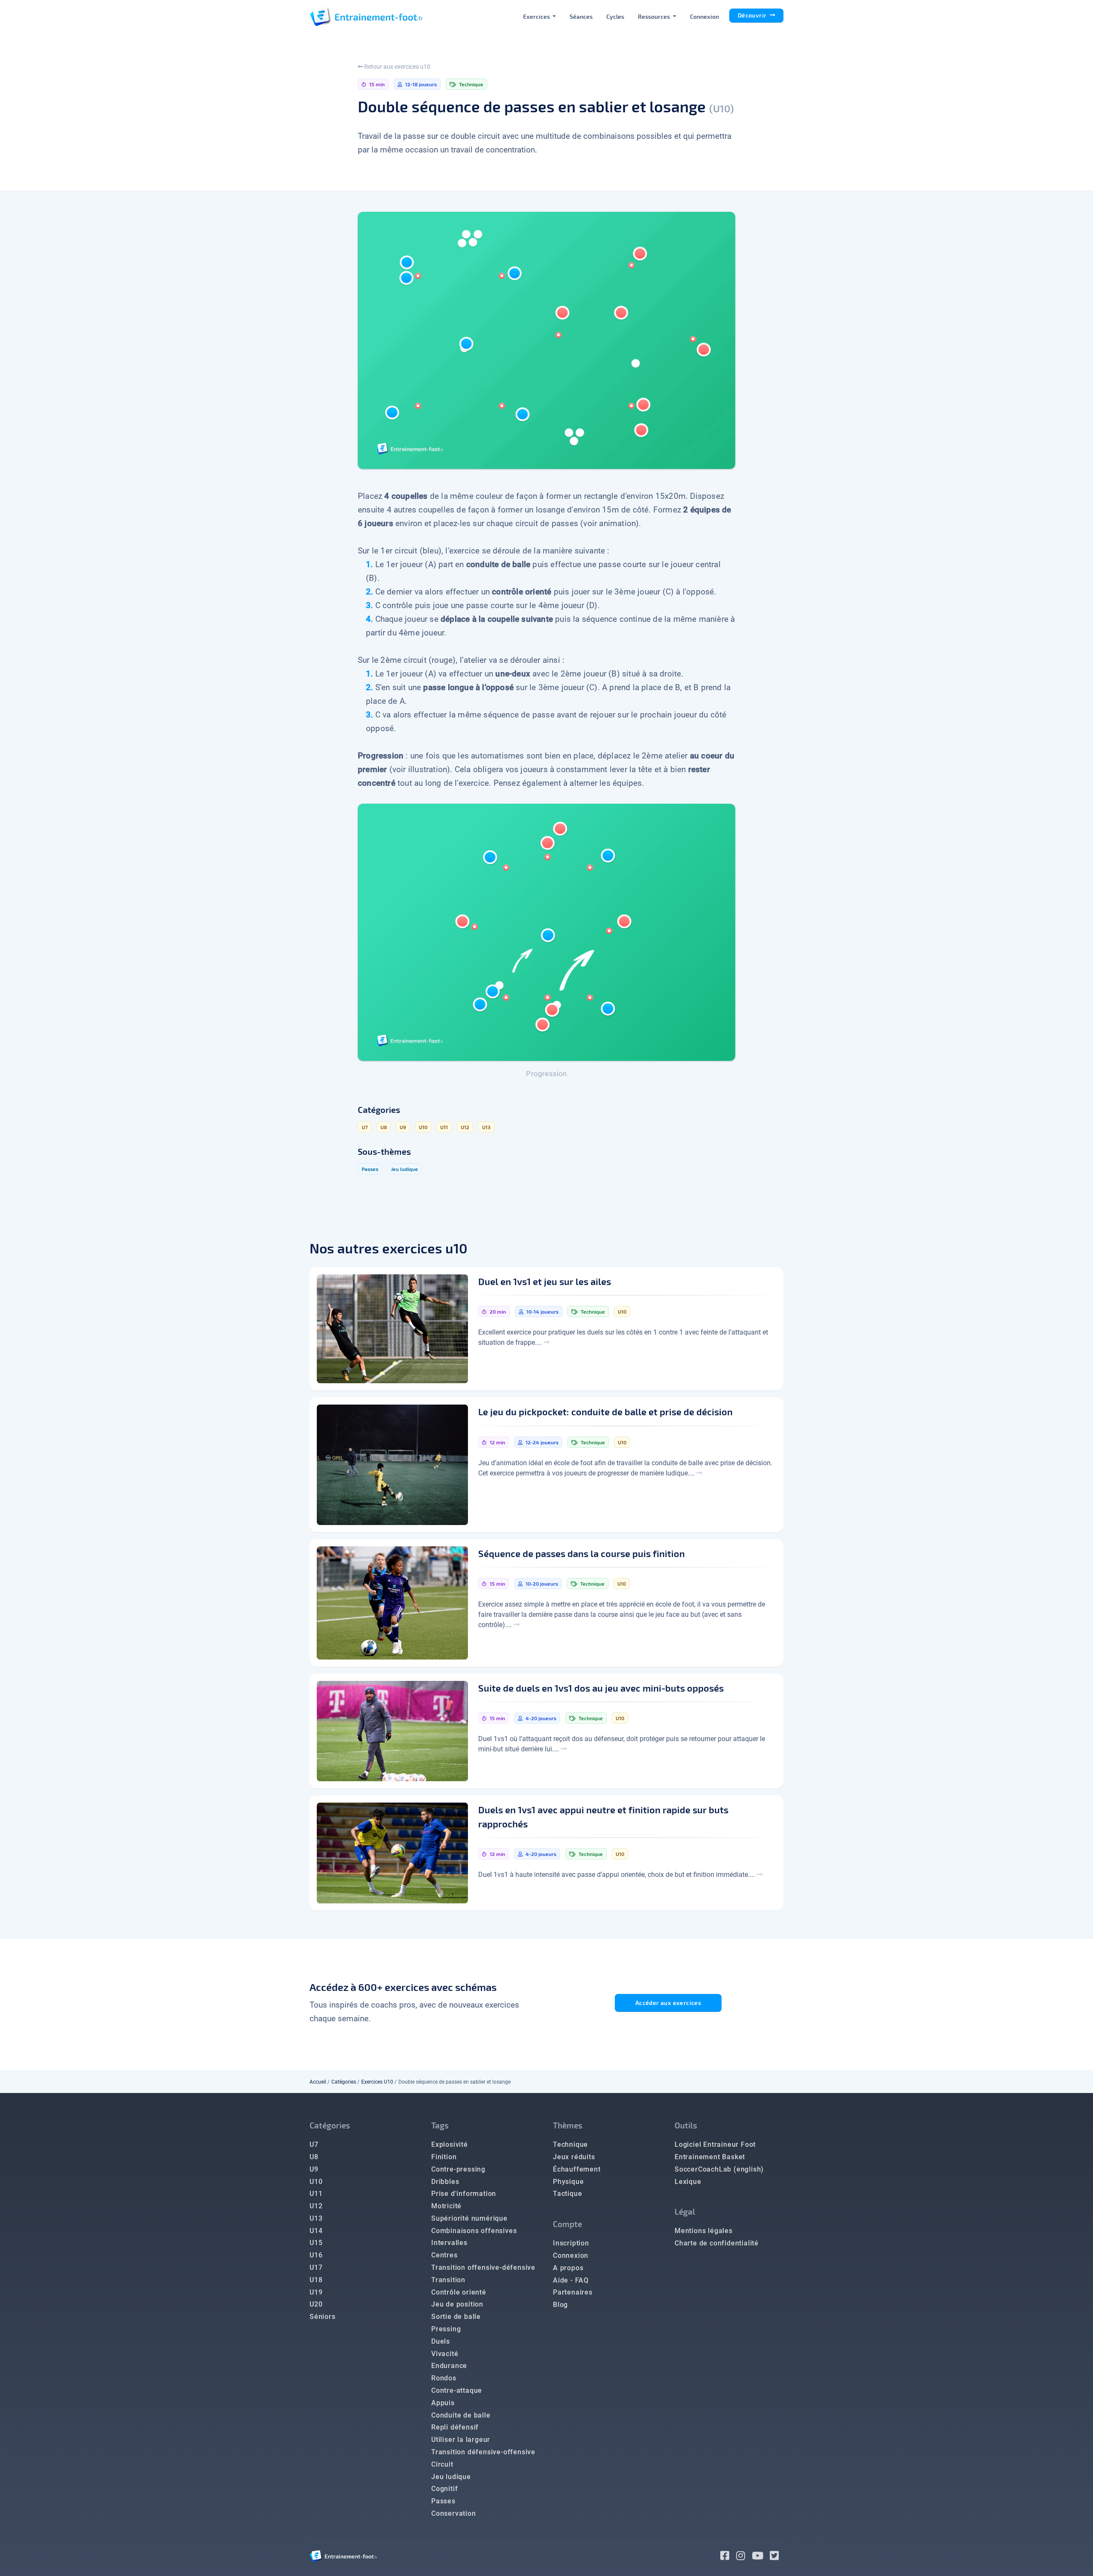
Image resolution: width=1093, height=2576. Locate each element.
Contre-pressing (458, 2169)
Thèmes (568, 2125)
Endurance (449, 2366)
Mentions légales (704, 2231)
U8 (314, 2157)
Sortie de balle (456, 2317)
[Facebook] (728, 2557)
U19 (316, 2292)
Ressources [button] (655, 16)
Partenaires (573, 2292)
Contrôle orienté (459, 2292)
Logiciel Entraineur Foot (715, 2144)
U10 (316, 2182)
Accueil (318, 2082)
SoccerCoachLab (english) (719, 2169)
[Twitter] (777, 2557)
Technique (570, 2144)
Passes (443, 2501)
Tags (440, 2125)
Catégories (344, 2082)
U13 (316, 2218)
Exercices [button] (537, 16)
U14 (316, 2231)
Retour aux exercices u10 (397, 67)
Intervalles (449, 2243)
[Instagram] (744, 2557)
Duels (441, 2341)
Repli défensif (455, 2427)
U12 (316, 2206)
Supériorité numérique (469, 2218)
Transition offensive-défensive (483, 2267)
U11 (316, 2194)
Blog (560, 2305)
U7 (314, 2144)
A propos (568, 2268)
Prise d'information (464, 2194)
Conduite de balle (461, 2415)
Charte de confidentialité (717, 2243)
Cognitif (444, 2489)
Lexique (688, 2182)
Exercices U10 (377, 2082)
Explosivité (450, 2144)
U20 (316, 2304)
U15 (316, 2243)
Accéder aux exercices (668, 2003)
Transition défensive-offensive (483, 2452)
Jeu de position (457, 2304)
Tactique (567, 2194)
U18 (316, 2280)
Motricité (446, 2206)
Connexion (704, 16)
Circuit (442, 2464)
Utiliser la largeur (461, 2440)
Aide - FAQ (571, 2280)
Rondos (444, 2378)
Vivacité (445, 2354)
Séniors (323, 2317)
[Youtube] (761, 2557)
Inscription (571, 2243)
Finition (444, 2157)
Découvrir (753, 15)
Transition (448, 2280)
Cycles (615, 16)
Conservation (454, 2513)
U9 (314, 2169)
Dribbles (445, 2182)
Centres (444, 2255)
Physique (568, 2182)
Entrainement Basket (710, 2157)
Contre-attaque (457, 2390)
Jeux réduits (574, 2157)
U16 (316, 2255)
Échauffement (577, 2169)
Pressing (446, 2329)
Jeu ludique (451, 2477)
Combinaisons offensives (474, 2231)
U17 (316, 2267)
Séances (581, 16)
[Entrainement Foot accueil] (366, 16)
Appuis (443, 2403)
